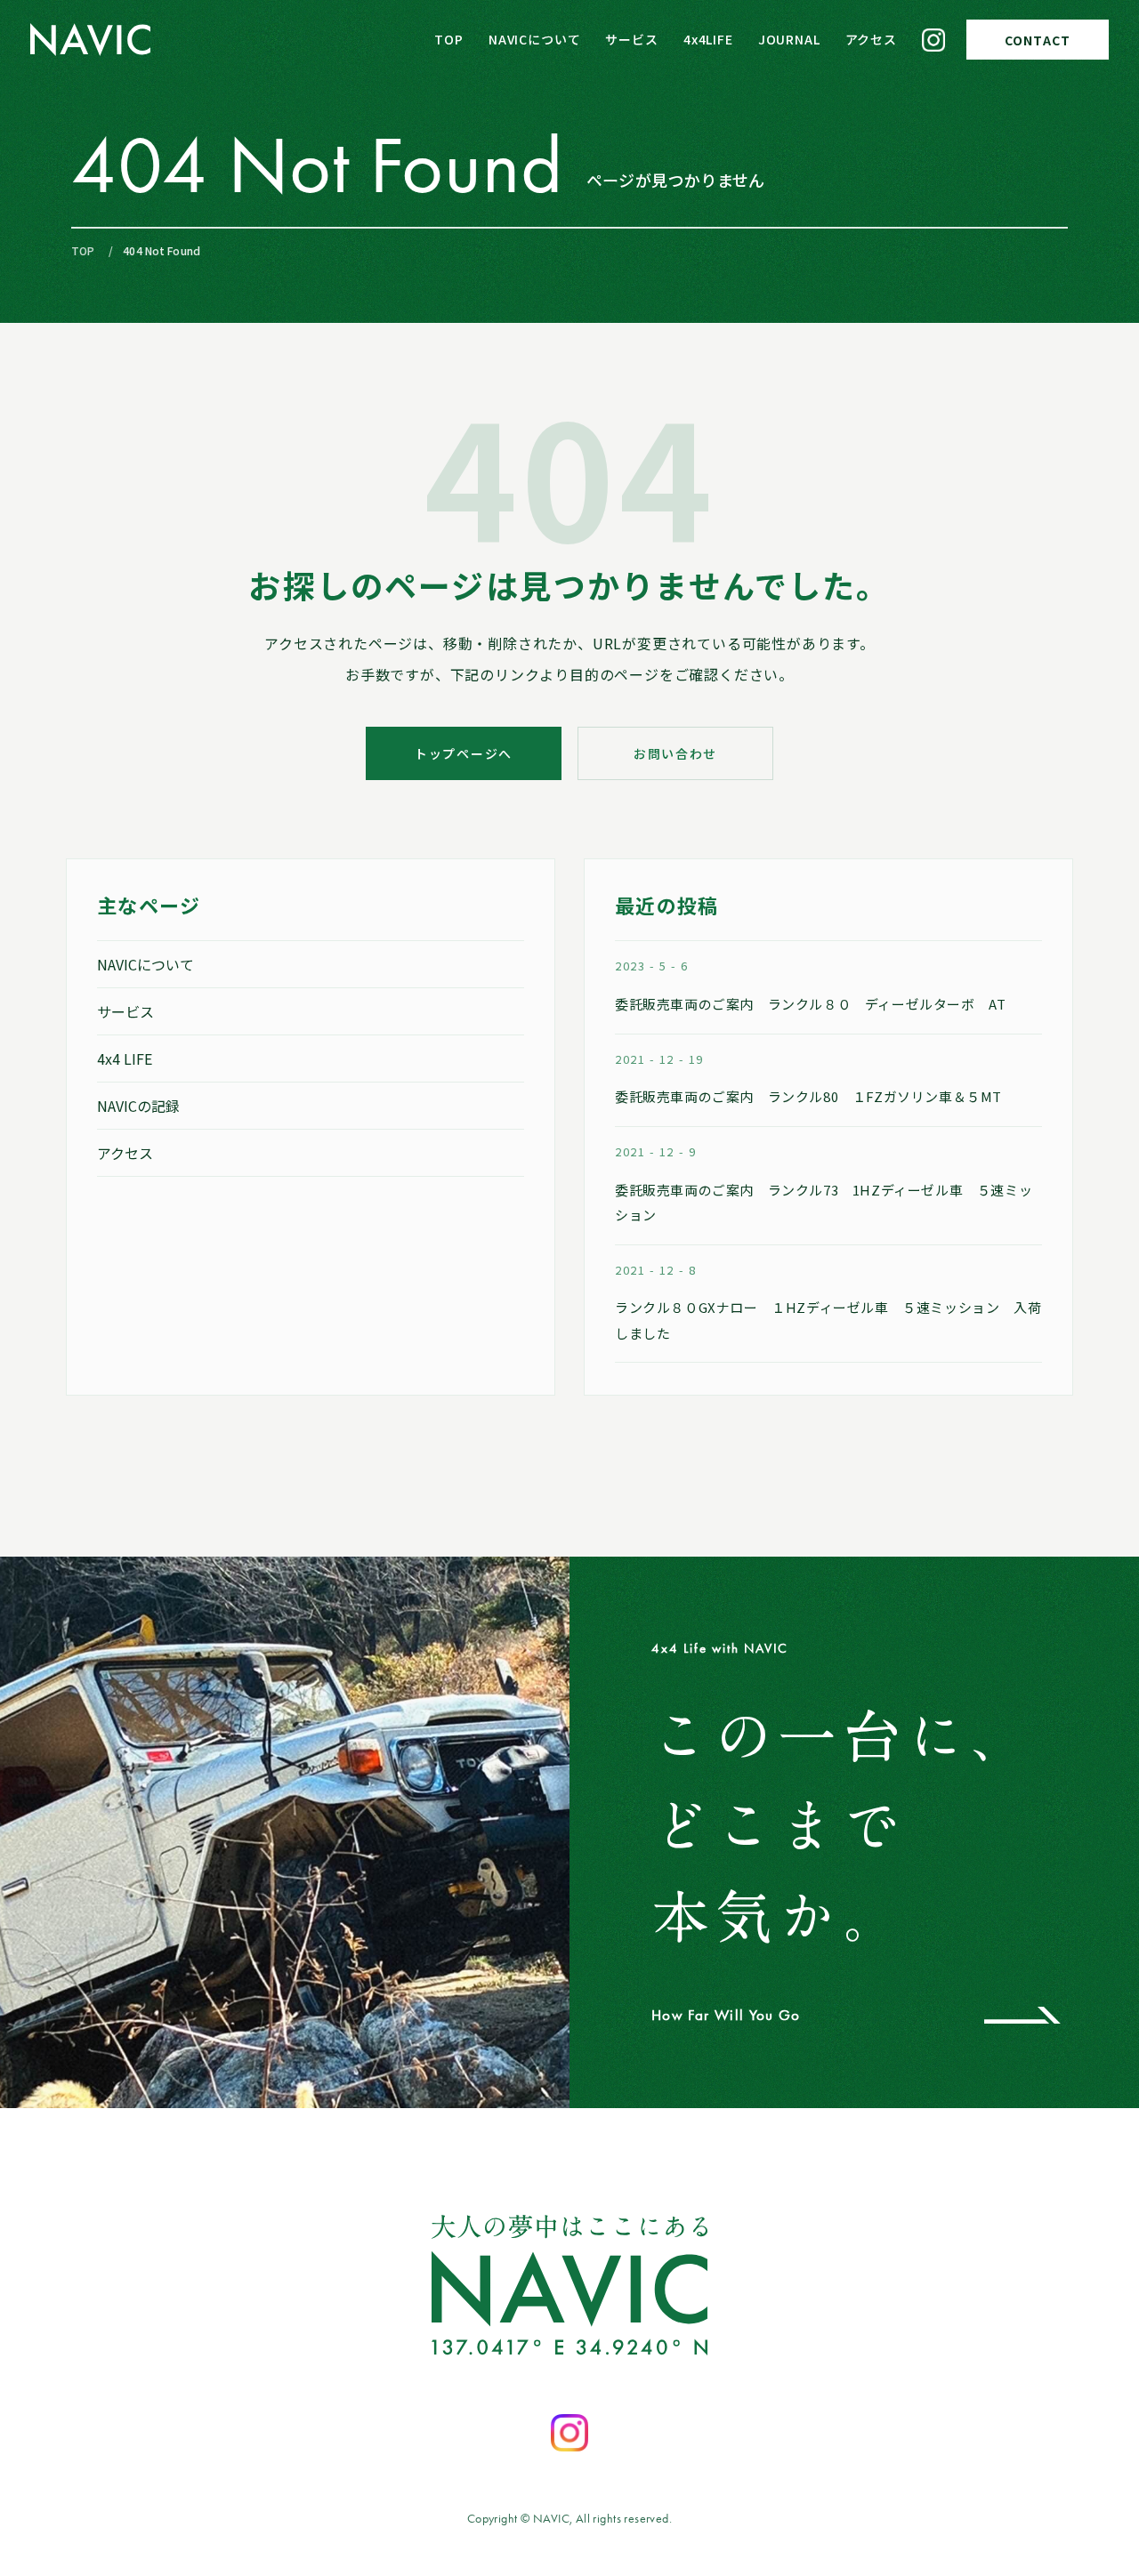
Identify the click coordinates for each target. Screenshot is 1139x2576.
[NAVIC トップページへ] (90, 40)
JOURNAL (789, 39)
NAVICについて (535, 39)
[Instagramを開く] (569, 2433)
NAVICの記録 (138, 1106)
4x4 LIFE (125, 1059)
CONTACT (1038, 40)
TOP (449, 39)
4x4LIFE (708, 39)
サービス (631, 39)
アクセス (871, 39)
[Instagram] (933, 40)
